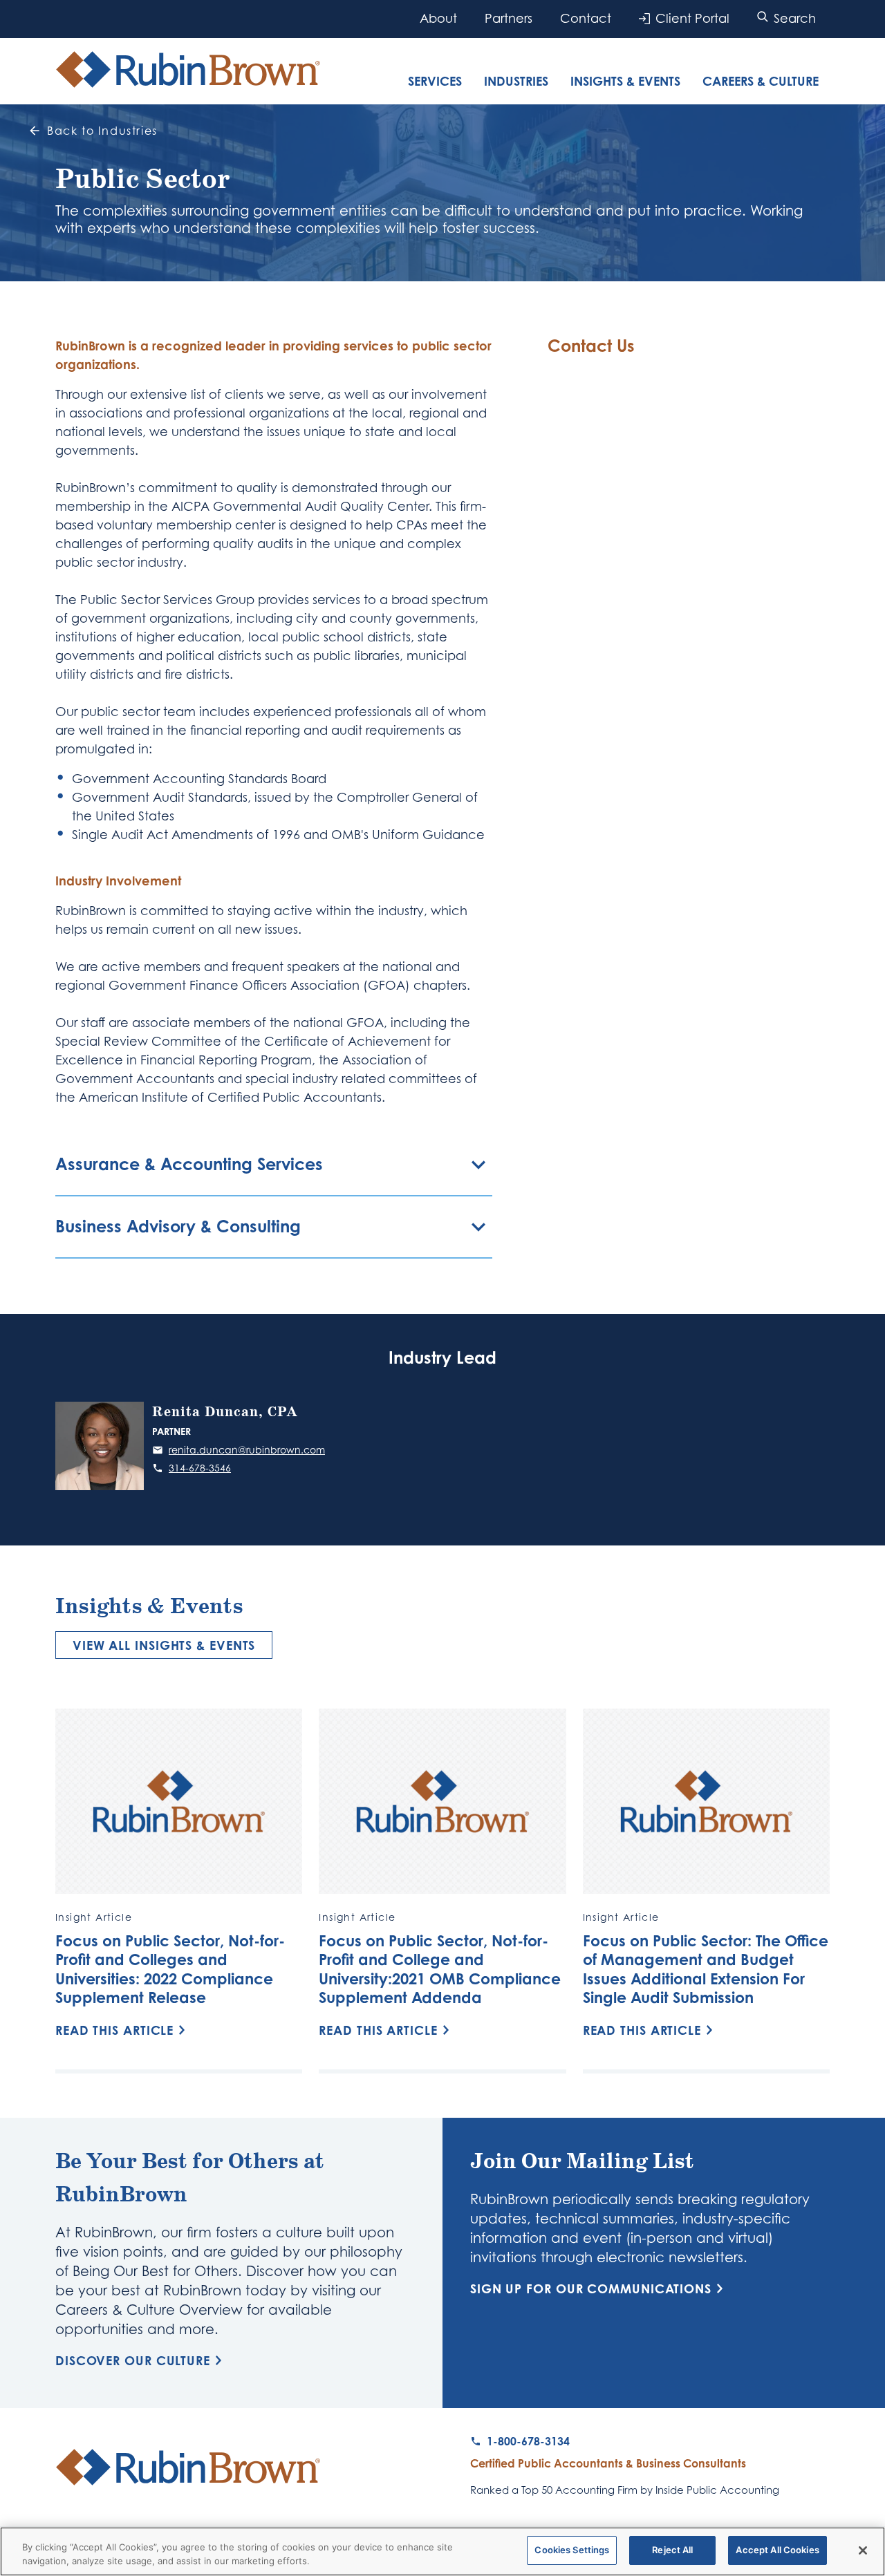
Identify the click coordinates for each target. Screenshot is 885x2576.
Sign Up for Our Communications (591, 2288)
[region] (442, 2551)
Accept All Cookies (777, 2550)
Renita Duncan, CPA (225, 1412)
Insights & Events (625, 81)
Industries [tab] (516, 81)
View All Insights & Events (164, 1645)
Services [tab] (435, 81)
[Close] (863, 2550)
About (438, 18)
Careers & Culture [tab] (761, 81)
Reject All (672, 2550)
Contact (586, 18)
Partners (509, 18)
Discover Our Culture (133, 2360)
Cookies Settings (572, 2550)
